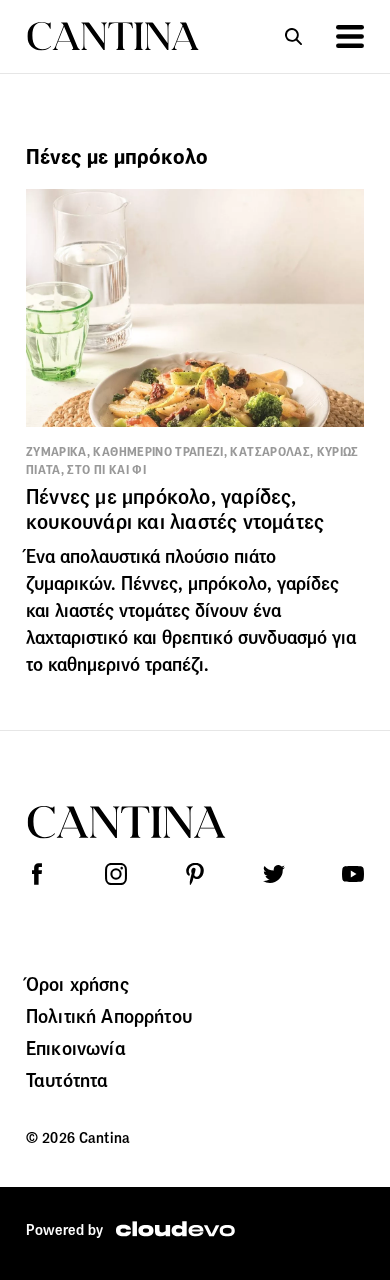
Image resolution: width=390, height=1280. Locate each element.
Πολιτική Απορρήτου (109, 1016)
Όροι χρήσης (77, 984)
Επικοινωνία (76, 1048)
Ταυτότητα (67, 1080)
